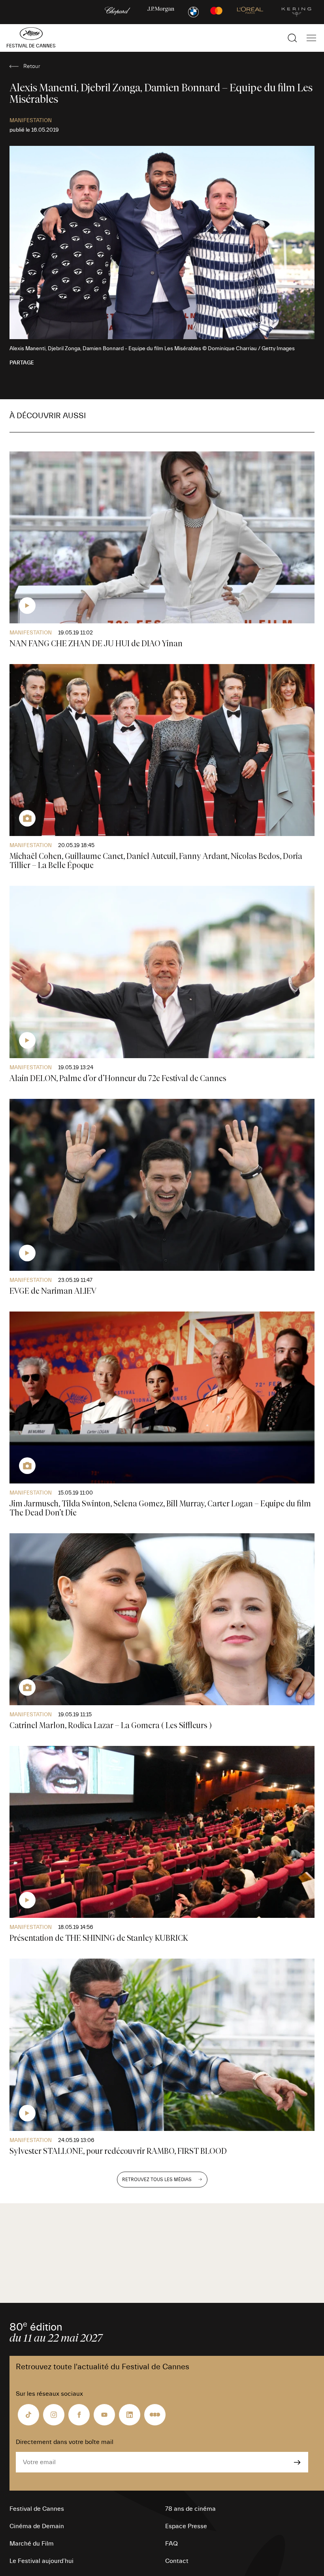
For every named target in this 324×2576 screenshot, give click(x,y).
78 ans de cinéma (190, 2509)
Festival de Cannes (37, 2509)
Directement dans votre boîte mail (65, 2442)
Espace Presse (186, 2526)
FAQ (171, 2544)
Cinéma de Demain (37, 2526)
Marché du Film (32, 2544)
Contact (177, 2561)
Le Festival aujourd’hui (41, 2561)
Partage (22, 363)
